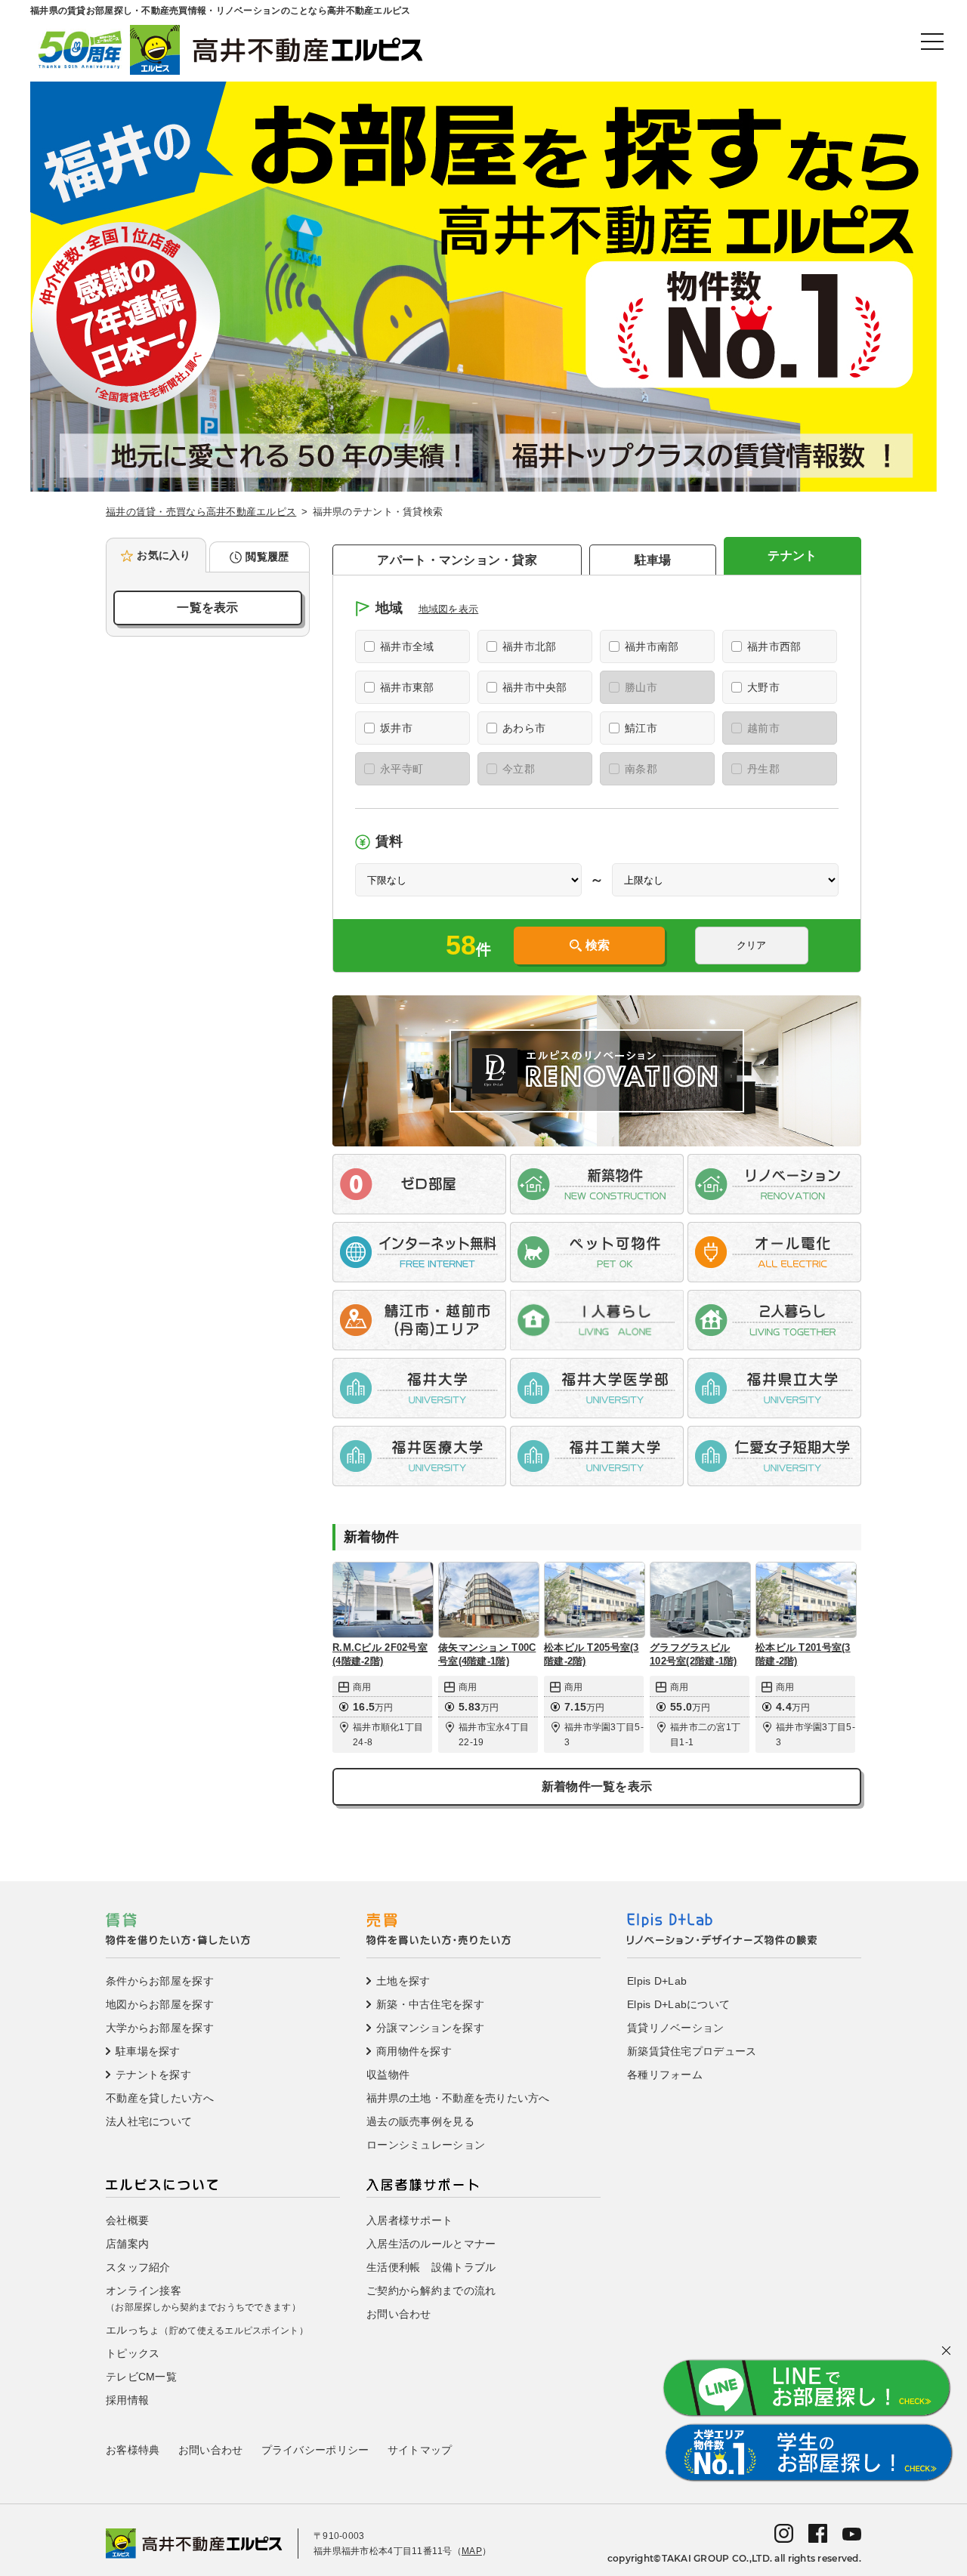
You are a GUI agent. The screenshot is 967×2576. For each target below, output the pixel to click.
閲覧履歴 (267, 557)
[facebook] (818, 2533)
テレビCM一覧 (141, 2377)
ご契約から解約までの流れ (431, 2291)
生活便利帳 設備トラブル (431, 2267)
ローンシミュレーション (426, 2145)
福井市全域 (407, 646)
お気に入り (164, 555)
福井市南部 (652, 646)
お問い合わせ (399, 2314)
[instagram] (784, 2533)
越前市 (763, 728)
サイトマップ (420, 2450)
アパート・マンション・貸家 (457, 560)
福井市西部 (774, 646)
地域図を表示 (449, 609)
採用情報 (127, 2400)
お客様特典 (133, 2450)
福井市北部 (529, 646)
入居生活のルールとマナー (431, 2244)
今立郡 (519, 769)
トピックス (133, 2353)
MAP (472, 2551)
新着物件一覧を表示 (597, 1786)
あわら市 (524, 728)
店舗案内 (127, 2244)
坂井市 (396, 728)
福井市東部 (407, 687)
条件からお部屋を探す (160, 1981)
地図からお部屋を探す (160, 2004)
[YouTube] (852, 2533)
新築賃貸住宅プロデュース (692, 2051)
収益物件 (388, 2075)
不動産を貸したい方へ (160, 2098)
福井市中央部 (535, 687)
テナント (792, 555)
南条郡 (641, 769)
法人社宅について (149, 2121)
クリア (751, 945)
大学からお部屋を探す (160, 2028)
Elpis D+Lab (657, 1981)
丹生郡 (763, 769)
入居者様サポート (409, 2220)
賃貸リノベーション (676, 2028)
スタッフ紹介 (138, 2267)
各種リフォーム (665, 2075)
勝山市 (641, 687)
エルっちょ (207, 2330)
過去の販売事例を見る (420, 2121)
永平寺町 (402, 769)
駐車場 (653, 560)
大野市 (763, 687)
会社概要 (127, 2220)
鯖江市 (641, 728)
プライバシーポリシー (315, 2450)
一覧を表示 (207, 608)
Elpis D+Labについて (678, 2004)
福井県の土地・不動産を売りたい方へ (458, 2098)
